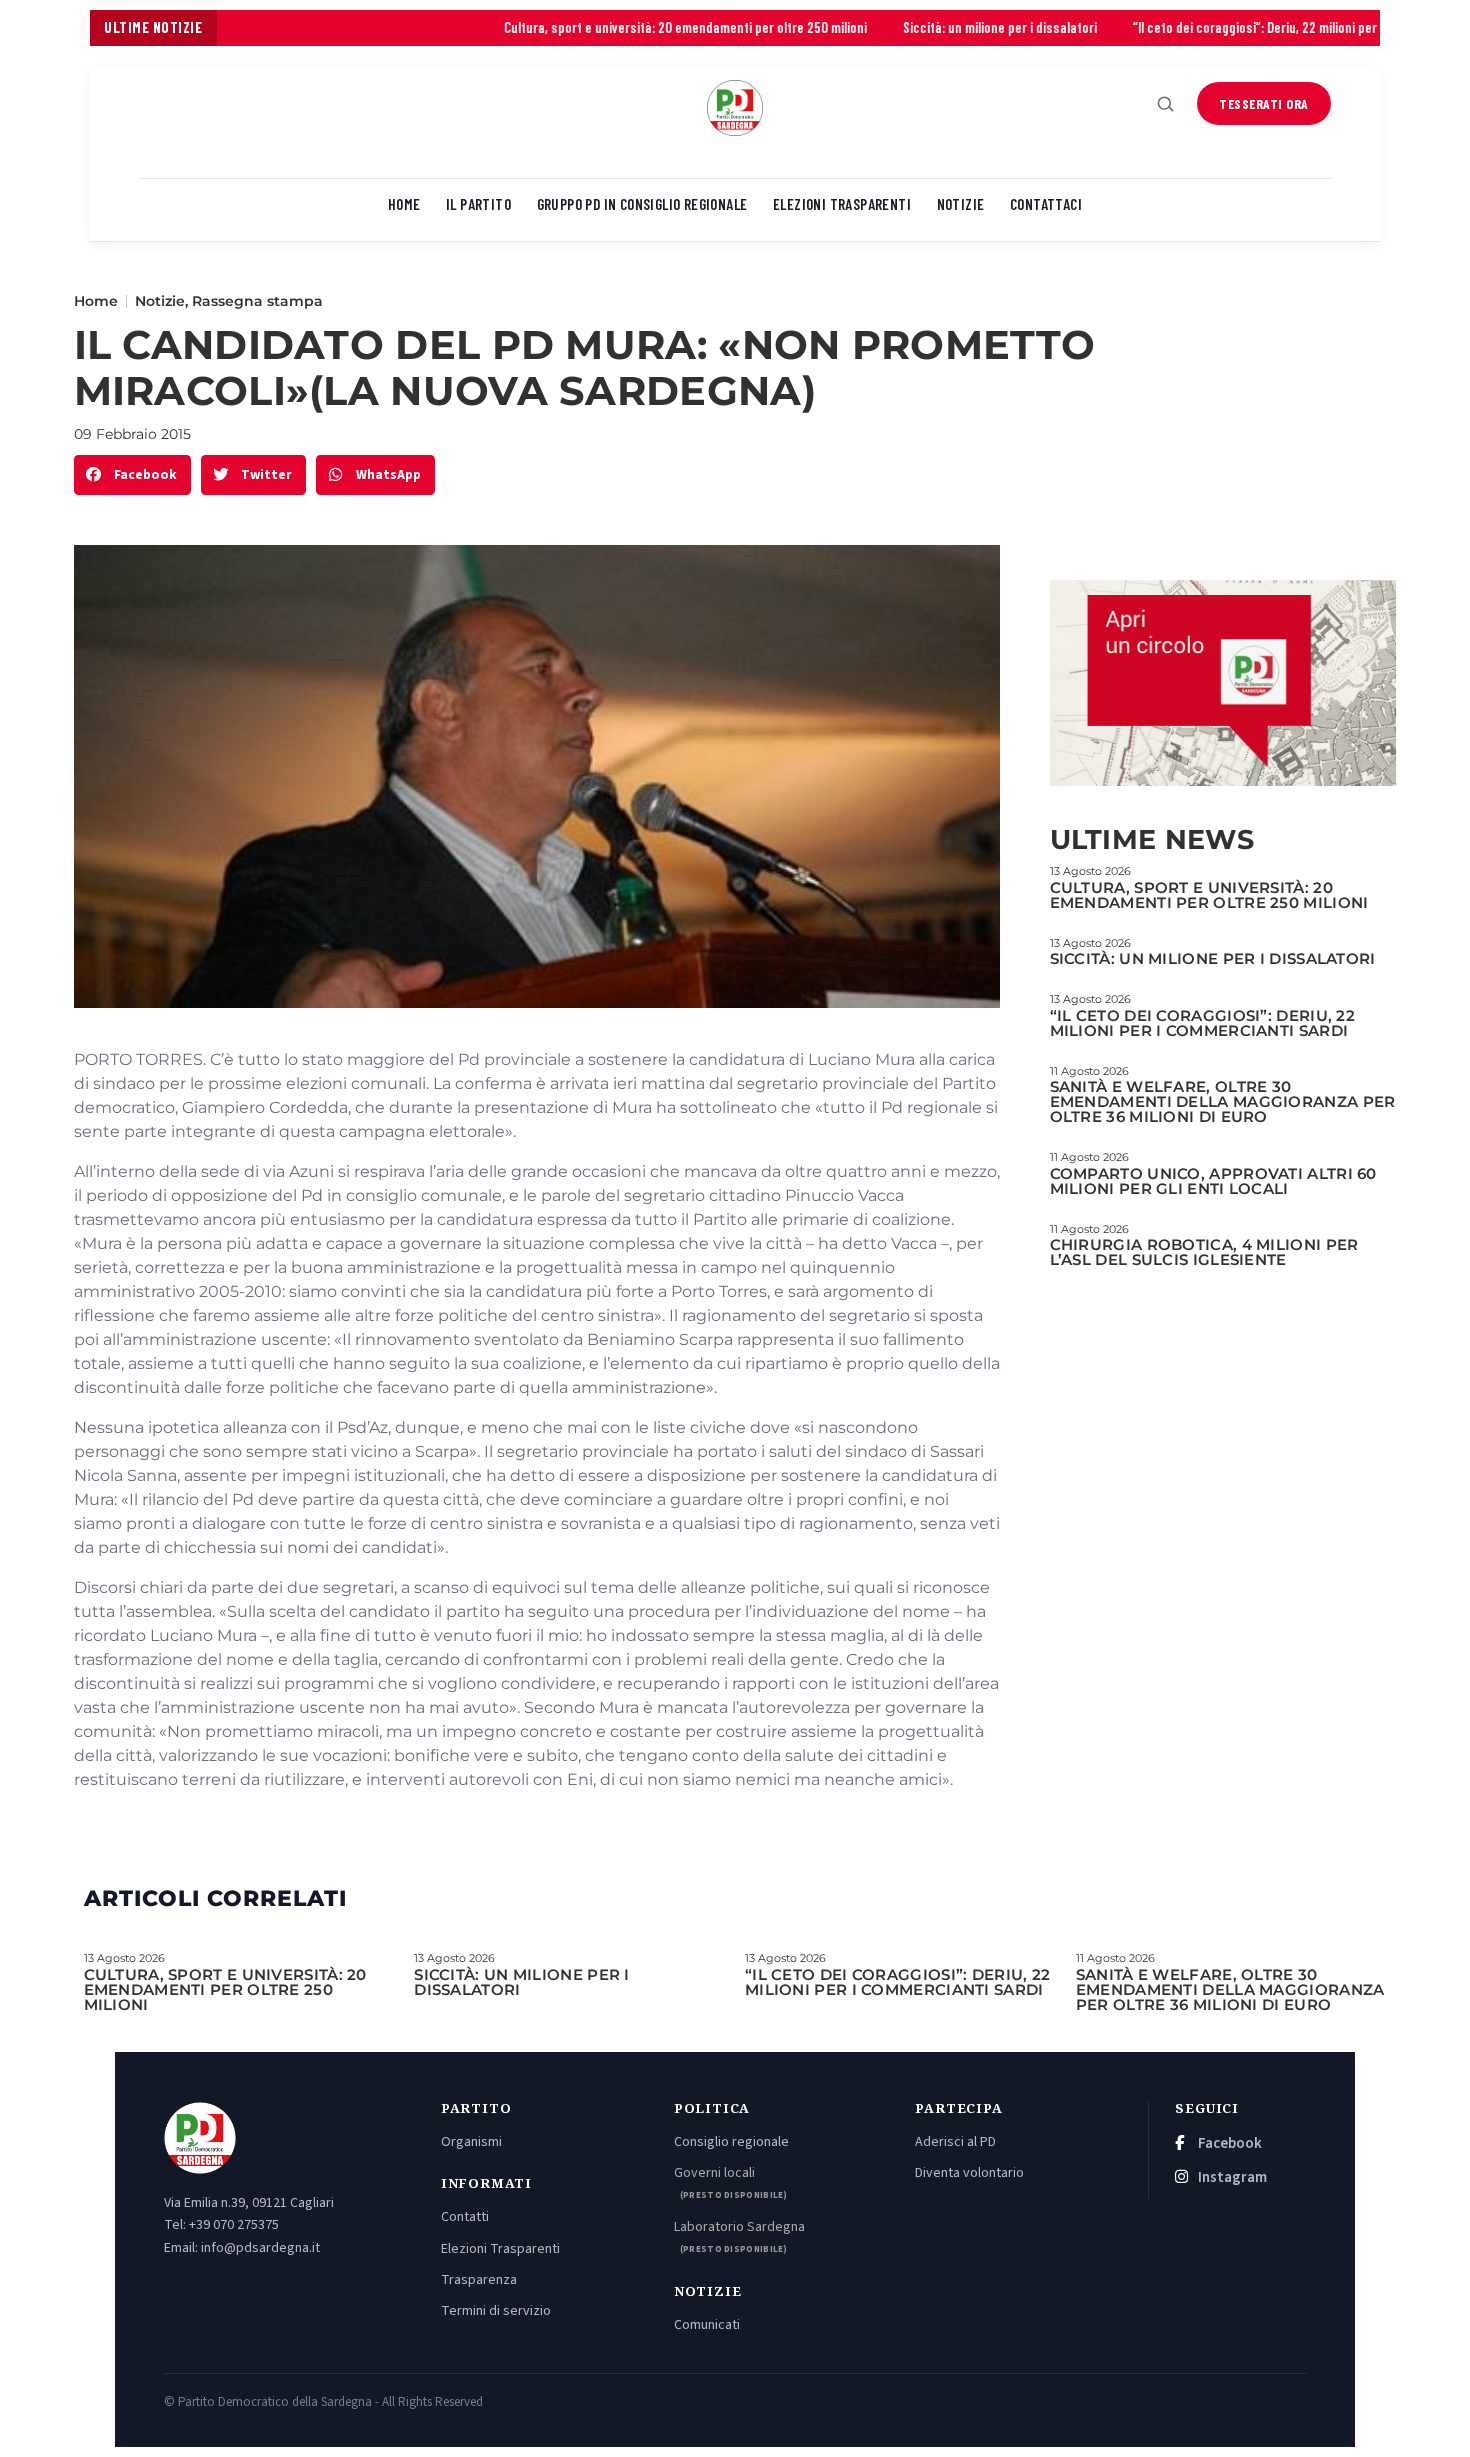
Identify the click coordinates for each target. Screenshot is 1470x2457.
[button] (132, 475)
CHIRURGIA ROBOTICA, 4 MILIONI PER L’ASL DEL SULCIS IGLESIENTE (1204, 1252)
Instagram (1231, 2177)
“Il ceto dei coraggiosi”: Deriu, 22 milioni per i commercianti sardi (1204, 27)
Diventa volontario (969, 2173)
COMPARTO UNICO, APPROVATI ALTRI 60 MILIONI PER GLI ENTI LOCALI (1213, 1181)
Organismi (471, 2142)
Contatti (465, 2217)
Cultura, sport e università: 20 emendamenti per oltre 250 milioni (575, 27)
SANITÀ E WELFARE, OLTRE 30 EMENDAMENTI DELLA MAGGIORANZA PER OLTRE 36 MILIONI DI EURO (1223, 1101)
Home (404, 204)
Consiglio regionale (731, 2142)
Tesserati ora (1264, 103)
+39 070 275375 (234, 2225)
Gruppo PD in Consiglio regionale (642, 204)
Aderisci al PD (955, 2142)
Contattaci (1046, 204)
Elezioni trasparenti (842, 204)
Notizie (961, 204)
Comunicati (707, 2325)
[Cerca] (1166, 104)
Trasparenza (479, 2280)
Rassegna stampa (257, 301)
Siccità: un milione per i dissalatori (890, 27)
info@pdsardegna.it (260, 2248)
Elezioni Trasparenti (500, 2249)
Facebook (1228, 2143)
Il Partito (478, 204)
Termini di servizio (496, 2311)
